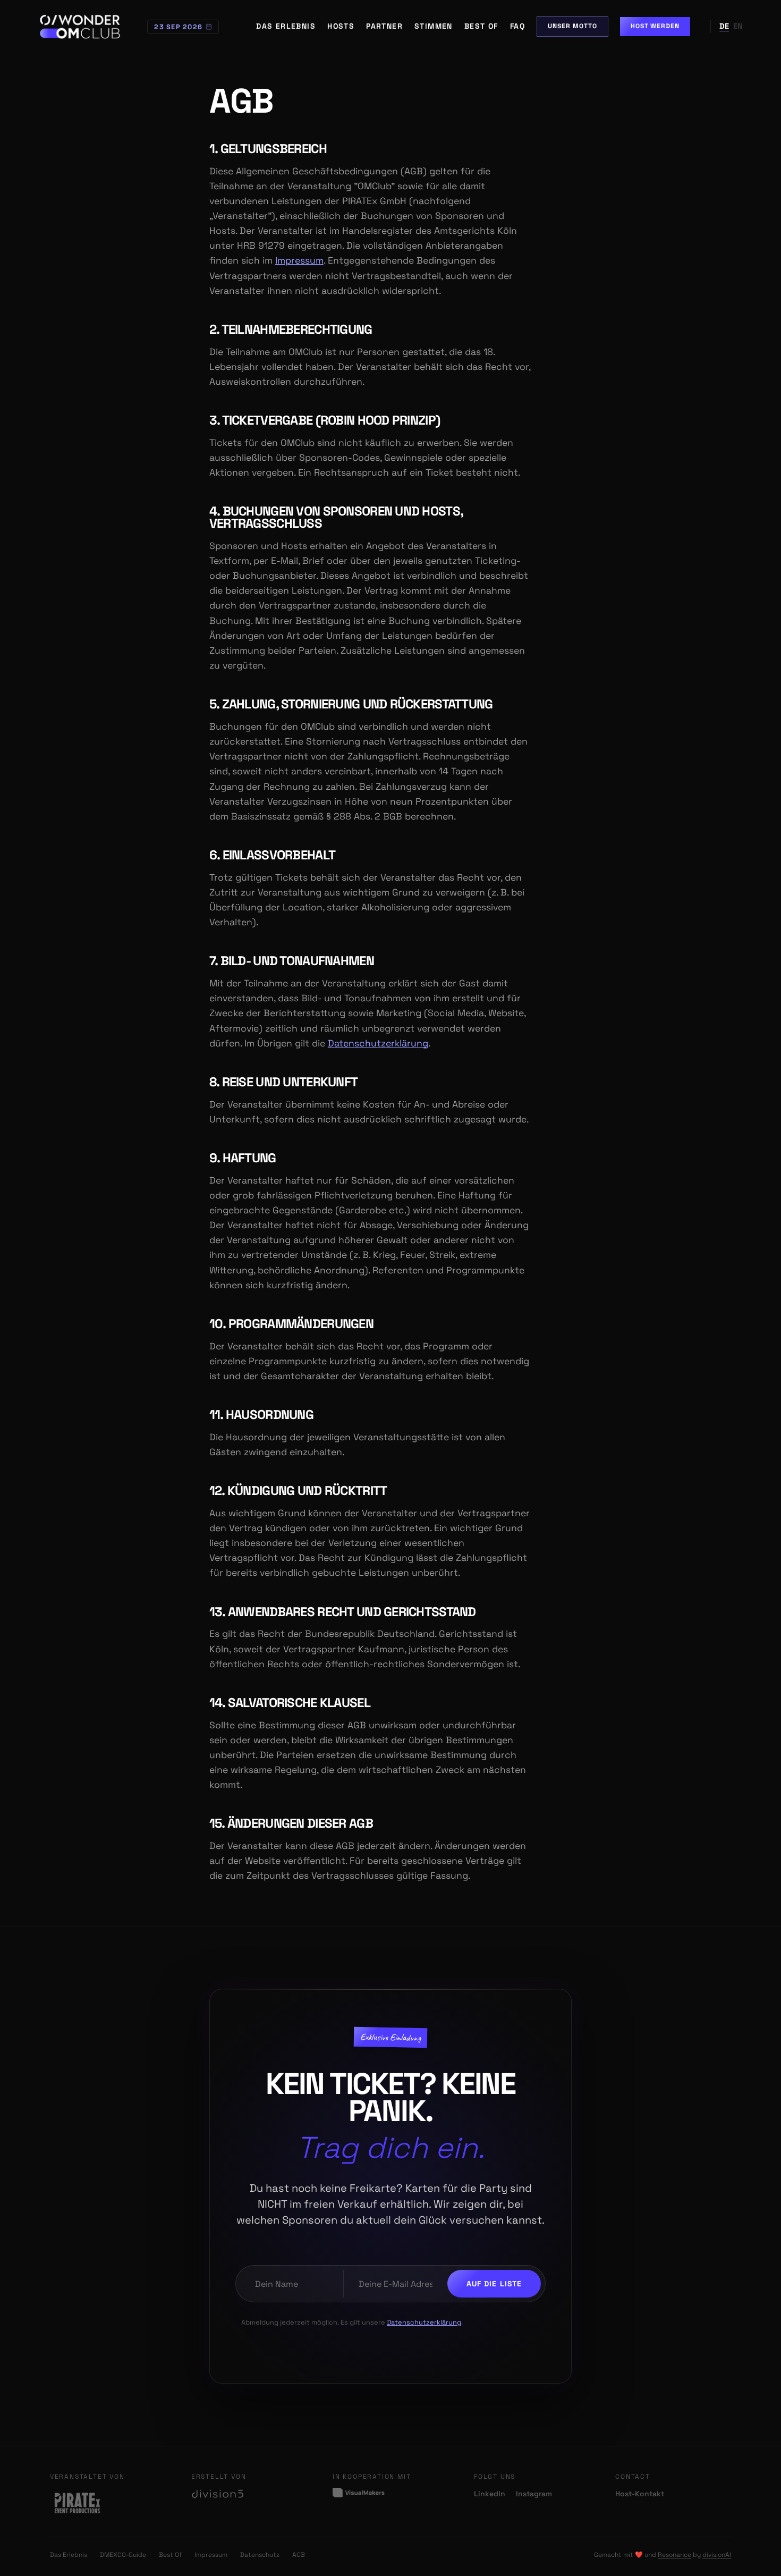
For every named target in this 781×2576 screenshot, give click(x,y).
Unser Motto (572, 26)
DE (724, 26)
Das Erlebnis (286, 26)
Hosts (341, 26)
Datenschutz (260, 2555)
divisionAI (717, 2555)
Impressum (299, 260)
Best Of (481, 26)
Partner (384, 26)
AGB (299, 2555)
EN (738, 26)
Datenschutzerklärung (378, 1043)
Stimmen (434, 26)
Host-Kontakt (640, 2494)
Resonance (674, 2555)
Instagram (534, 2494)
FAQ (517, 26)
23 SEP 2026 (178, 27)
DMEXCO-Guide (123, 2555)
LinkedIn (490, 2494)
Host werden (655, 26)
